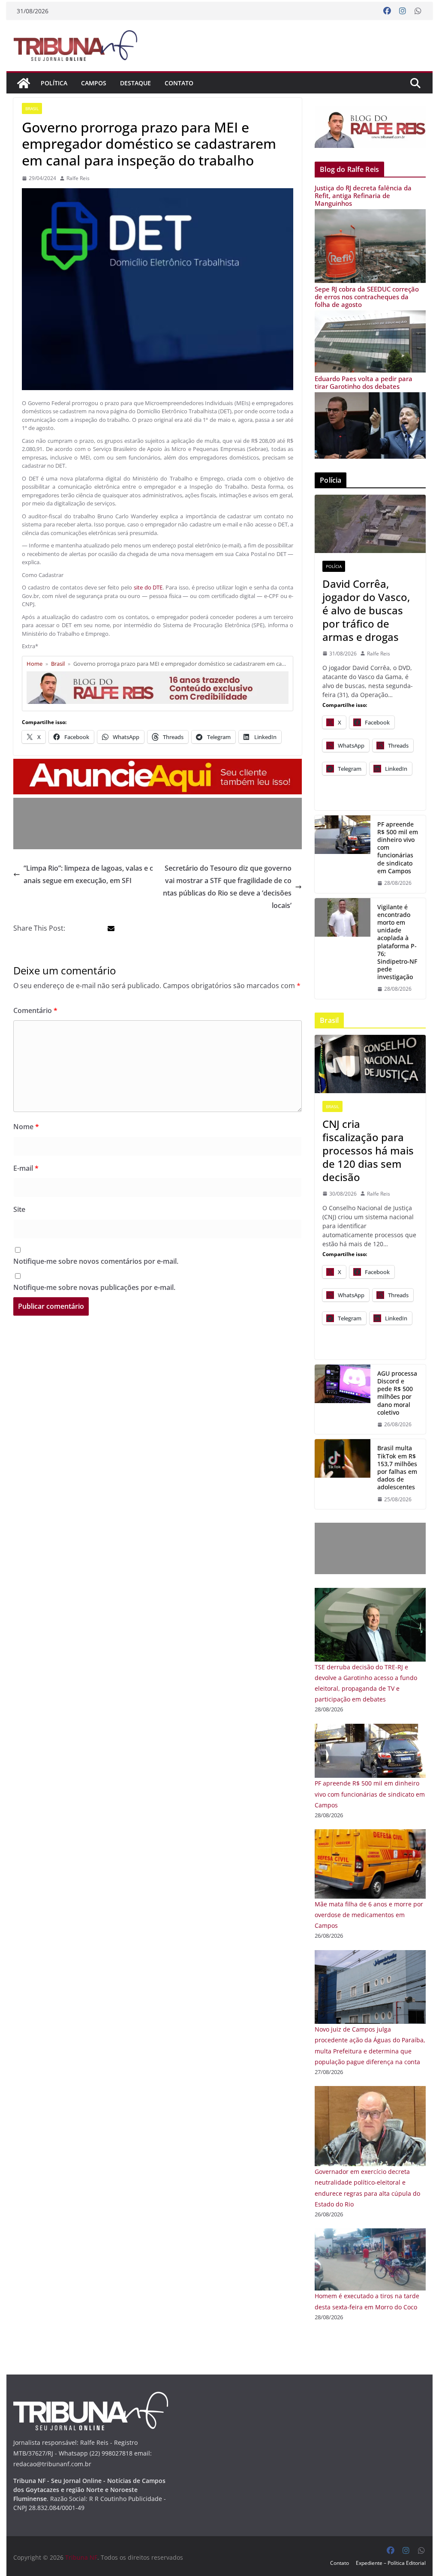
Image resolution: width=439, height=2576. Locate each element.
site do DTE (147, 587)
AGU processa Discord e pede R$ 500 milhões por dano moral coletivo (397, 1393)
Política (54, 83)
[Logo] (91, 2397)
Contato (179, 83)
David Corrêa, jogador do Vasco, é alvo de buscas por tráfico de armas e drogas (366, 610)
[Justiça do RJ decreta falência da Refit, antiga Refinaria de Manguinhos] (370, 215)
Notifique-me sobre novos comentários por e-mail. (96, 1261)
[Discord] (343, 1399)
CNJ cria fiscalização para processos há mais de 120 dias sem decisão (368, 1151)
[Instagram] (403, 11)
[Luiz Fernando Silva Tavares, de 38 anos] (343, 948)
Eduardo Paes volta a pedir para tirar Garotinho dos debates (364, 382)
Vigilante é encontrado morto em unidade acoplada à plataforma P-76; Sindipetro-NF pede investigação (397, 942)
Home (35, 664)
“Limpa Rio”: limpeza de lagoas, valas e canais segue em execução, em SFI (88, 874)
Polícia (334, 566)
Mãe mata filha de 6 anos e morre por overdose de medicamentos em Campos (369, 1915)
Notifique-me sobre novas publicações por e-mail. (94, 1287)
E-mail (26, 1168)
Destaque (135, 83)
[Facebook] (387, 11)
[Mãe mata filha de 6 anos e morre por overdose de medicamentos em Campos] (370, 1835)
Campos (94, 83)
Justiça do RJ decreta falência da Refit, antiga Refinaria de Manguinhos (363, 195)
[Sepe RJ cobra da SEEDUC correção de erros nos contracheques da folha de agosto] (370, 316)
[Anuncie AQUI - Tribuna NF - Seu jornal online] (158, 765)
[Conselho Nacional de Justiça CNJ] (370, 1064)
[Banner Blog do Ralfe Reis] (370, 127)
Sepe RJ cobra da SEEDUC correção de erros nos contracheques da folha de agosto (367, 297)
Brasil (32, 108)
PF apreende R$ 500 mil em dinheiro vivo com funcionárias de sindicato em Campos (398, 848)
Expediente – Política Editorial (391, 2563)
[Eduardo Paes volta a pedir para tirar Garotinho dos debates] (370, 398)
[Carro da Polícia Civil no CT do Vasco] (370, 524)
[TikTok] (343, 1474)
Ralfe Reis (78, 178)
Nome (26, 1127)
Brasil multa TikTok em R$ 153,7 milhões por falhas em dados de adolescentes (397, 1468)
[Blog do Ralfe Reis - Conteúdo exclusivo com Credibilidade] (158, 675)
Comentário (35, 1010)
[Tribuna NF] (75, 45)
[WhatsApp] (418, 11)
